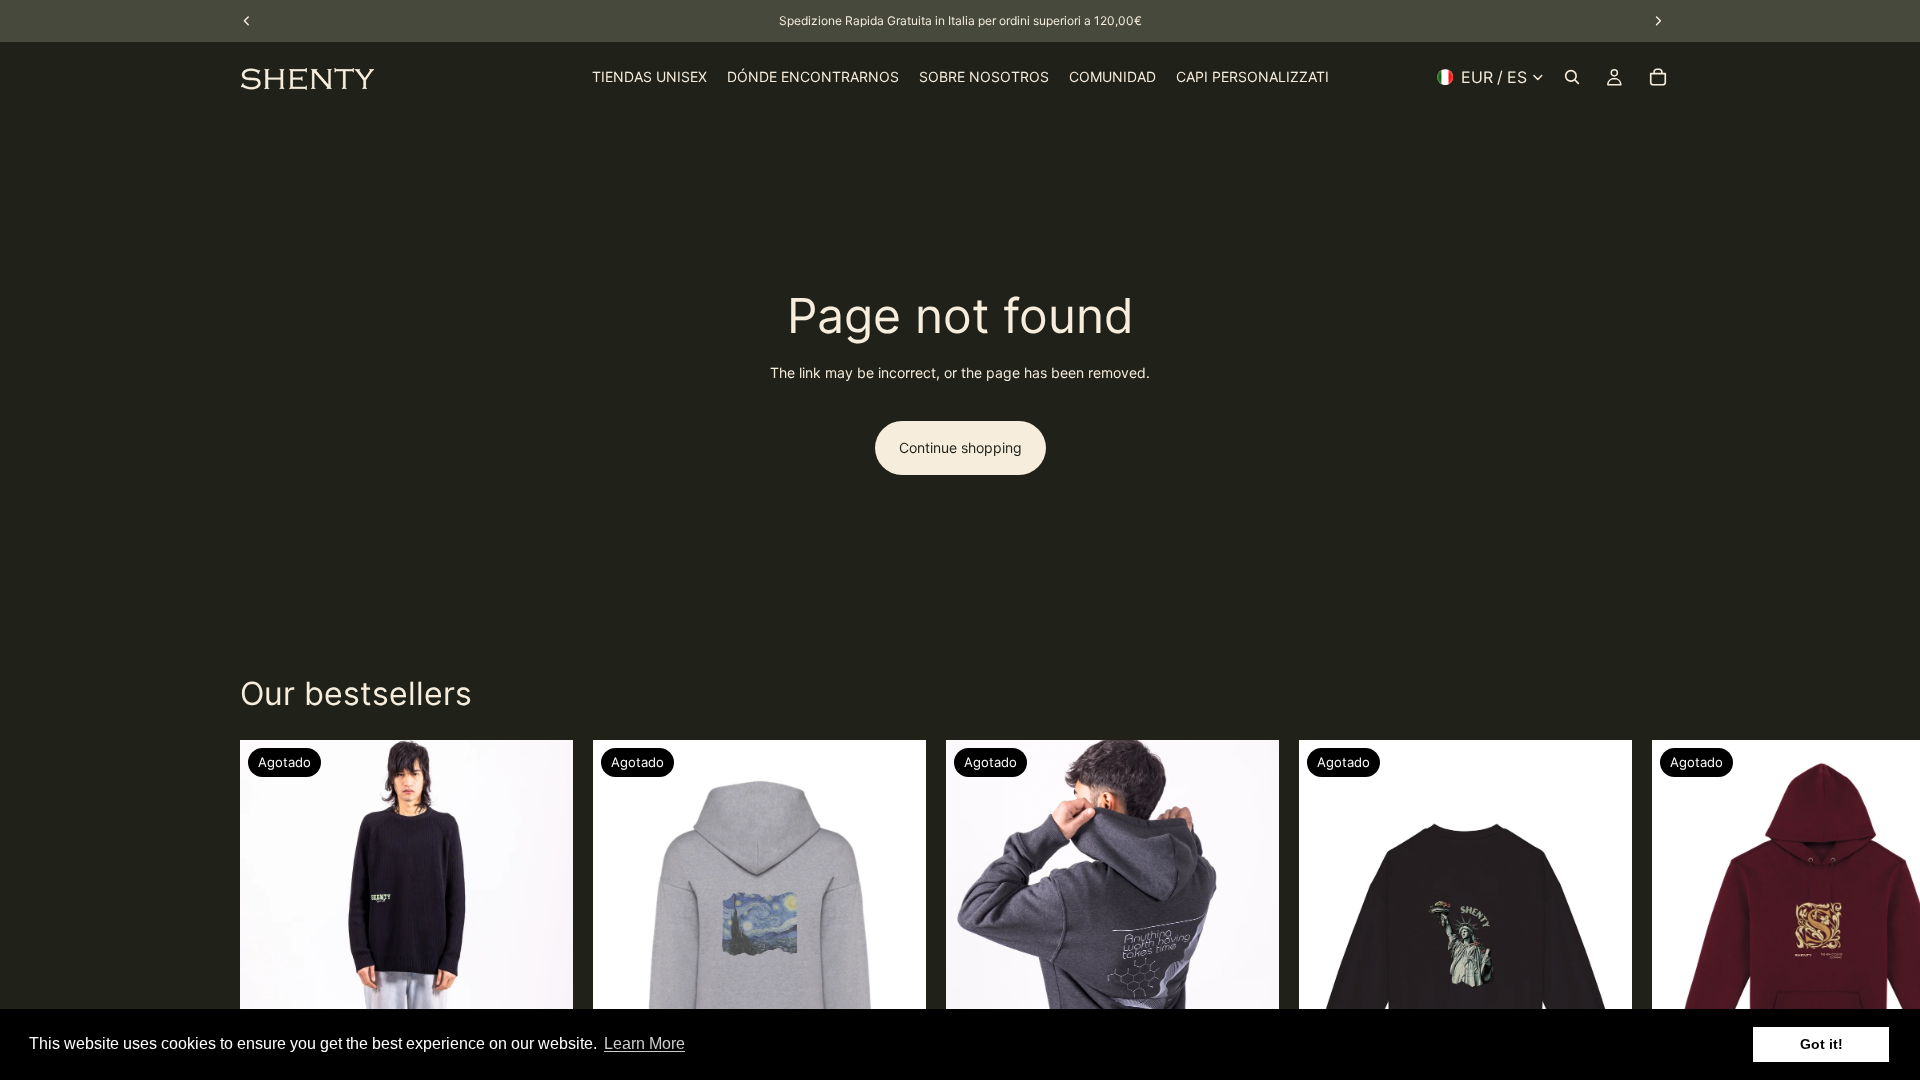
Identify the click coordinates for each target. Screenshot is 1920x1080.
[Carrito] (1658, 77)
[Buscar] (1572, 77)
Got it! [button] (1821, 1044)
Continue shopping (960, 447)
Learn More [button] (644, 1043)
